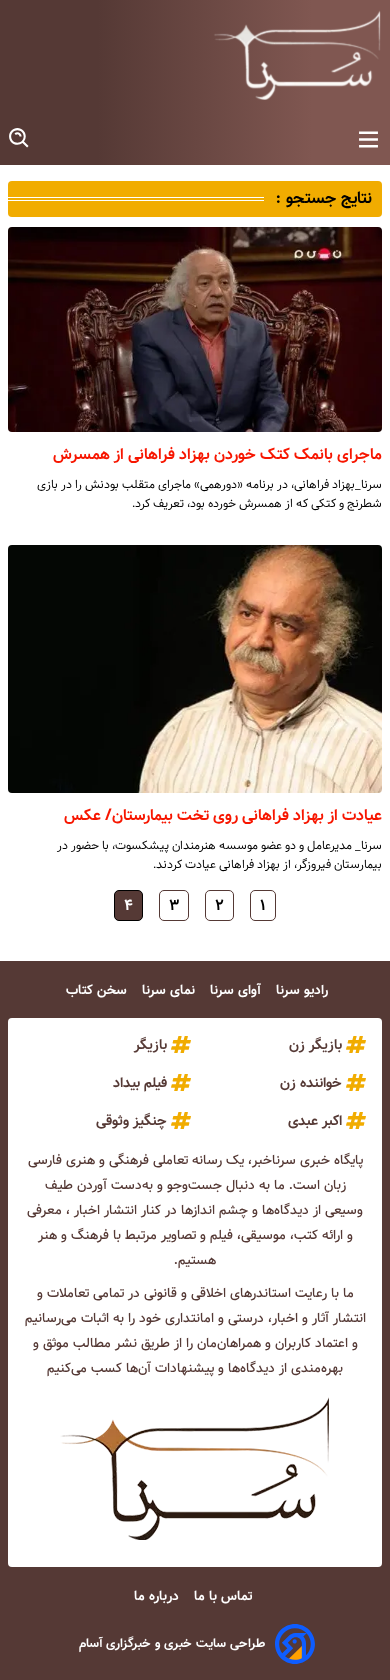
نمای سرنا (170, 990)
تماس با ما (225, 1596)
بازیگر (150, 1045)
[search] (20, 138)
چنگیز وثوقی (131, 1121)
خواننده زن (311, 1083)
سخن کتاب (98, 990)
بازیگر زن (315, 1045)
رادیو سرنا (304, 990)
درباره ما (158, 1596)
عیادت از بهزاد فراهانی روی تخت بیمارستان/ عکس (223, 815)
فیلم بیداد (140, 1083)
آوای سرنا (237, 990)
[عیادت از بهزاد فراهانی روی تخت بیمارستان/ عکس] (195, 669)
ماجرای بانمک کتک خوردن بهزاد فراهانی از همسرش (217, 454)
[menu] (368, 140)
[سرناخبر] (297, 55)
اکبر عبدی (315, 1121)
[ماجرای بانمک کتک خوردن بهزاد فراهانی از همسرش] (195, 329)
